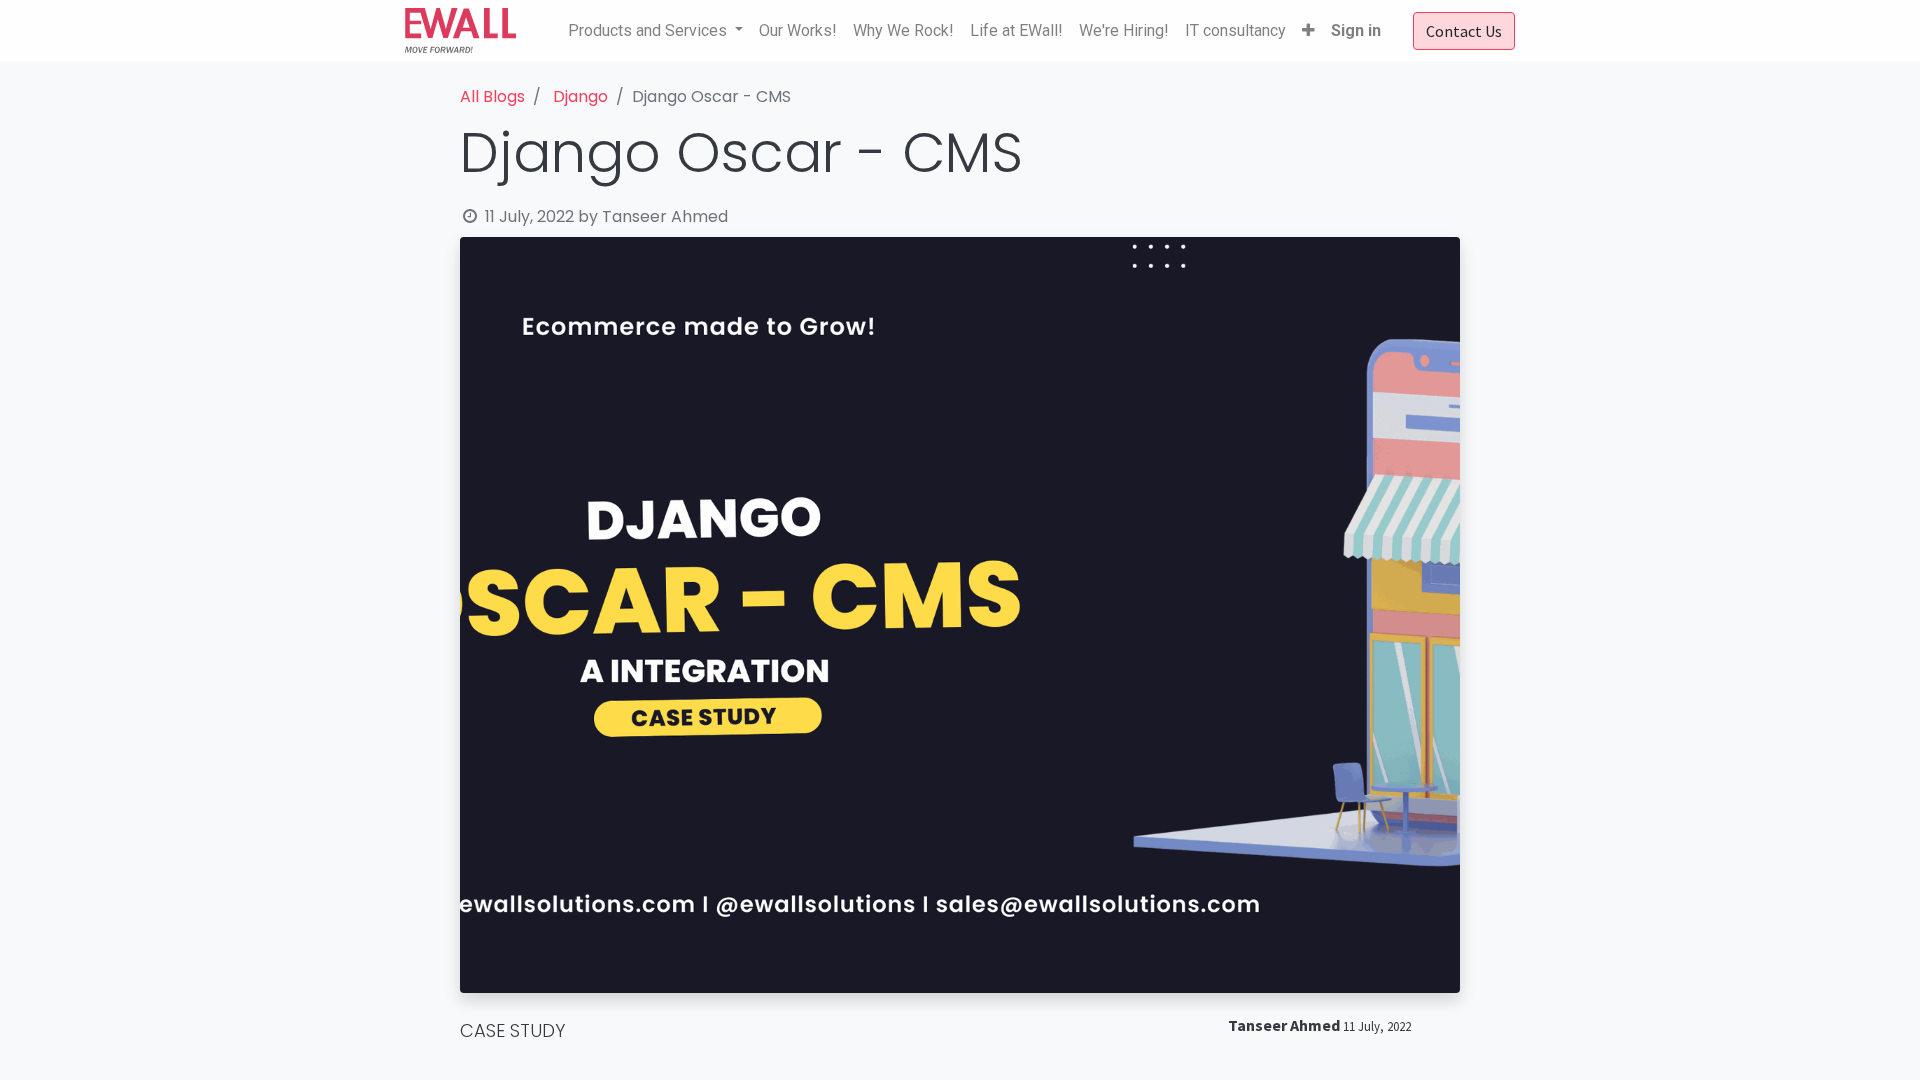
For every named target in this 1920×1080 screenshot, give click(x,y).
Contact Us (1464, 31)
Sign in (1356, 30)
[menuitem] (798, 31)
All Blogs (492, 96)
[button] (1308, 31)
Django (580, 96)
